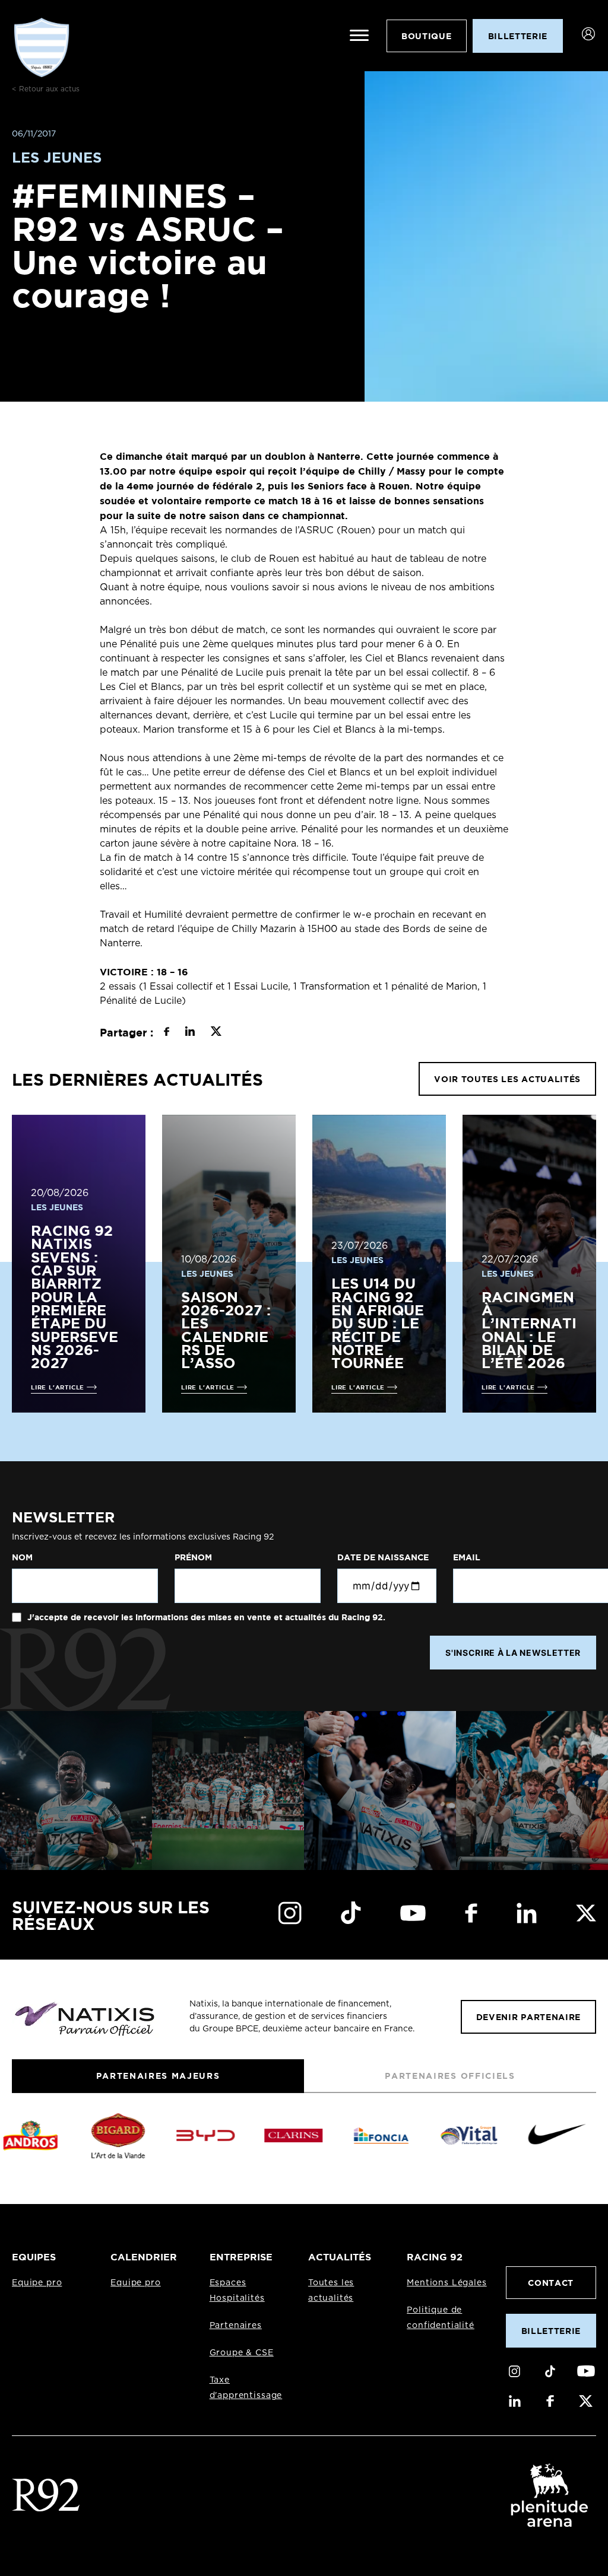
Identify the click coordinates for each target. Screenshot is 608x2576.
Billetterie (551, 2331)
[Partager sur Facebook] (167, 1033)
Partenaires (236, 2326)
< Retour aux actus (46, 89)
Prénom (193, 1557)
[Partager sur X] (216, 1033)
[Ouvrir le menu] (359, 36)
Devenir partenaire (528, 2017)
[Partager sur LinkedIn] (190, 1033)
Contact (551, 2283)
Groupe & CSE (242, 2353)
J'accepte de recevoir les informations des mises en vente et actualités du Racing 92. (205, 1617)
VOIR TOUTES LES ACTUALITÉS (507, 1079)
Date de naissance (383, 1557)
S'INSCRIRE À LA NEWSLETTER (513, 1653)
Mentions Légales (446, 2283)
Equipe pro (37, 2283)
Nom (22, 1557)
